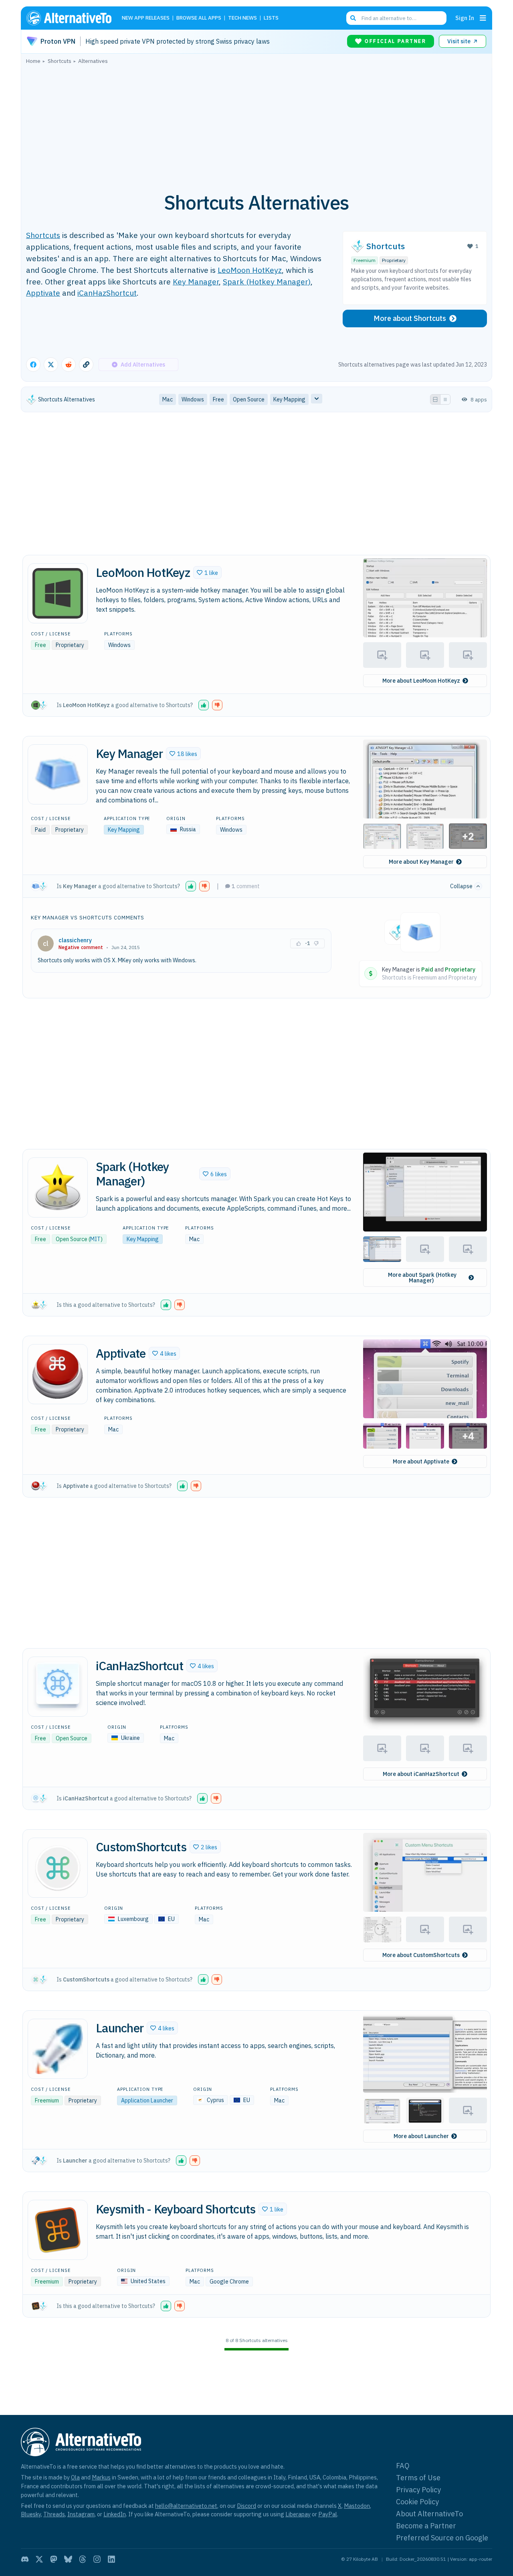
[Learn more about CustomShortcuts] (58, 1868)
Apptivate (43, 293)
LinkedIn (115, 2514)
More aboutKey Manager (421, 862)
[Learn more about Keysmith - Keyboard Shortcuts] (58, 2230)
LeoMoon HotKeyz (250, 270)
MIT (95, 1239)
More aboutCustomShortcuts (421, 1955)
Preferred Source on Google (442, 2538)
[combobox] (396, 18)
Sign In (465, 18)
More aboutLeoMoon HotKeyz (421, 681)
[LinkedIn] (111, 2559)
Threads (54, 2514)
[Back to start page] (73, 18)
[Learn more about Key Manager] (58, 774)
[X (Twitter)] (39, 2559)
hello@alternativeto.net (186, 2506)
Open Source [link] (249, 399)
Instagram (81, 2514)
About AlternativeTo (429, 2514)
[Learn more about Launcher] (58, 2049)
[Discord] (25, 2559)
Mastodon (357, 2506)
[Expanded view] (435, 399)
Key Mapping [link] (289, 399)
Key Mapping (124, 830)
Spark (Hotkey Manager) (267, 281)
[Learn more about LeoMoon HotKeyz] (58, 593)
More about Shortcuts (410, 318)
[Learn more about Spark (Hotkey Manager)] (58, 1187)
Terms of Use (418, 2478)
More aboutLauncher (421, 2136)
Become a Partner (426, 2526)
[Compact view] (445, 399)
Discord (246, 2506)
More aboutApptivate (421, 1461)
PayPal (328, 2514)
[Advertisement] (256, 124)
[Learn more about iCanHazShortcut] (58, 1687)
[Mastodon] (54, 2559)
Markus (101, 2477)
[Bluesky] (68, 2559)
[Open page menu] (483, 18)
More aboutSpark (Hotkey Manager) (422, 1278)
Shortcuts (43, 235)
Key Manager (196, 281)
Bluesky (31, 2514)
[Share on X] (51, 365)
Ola (75, 2477)
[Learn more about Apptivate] (58, 1374)
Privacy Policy (418, 2490)
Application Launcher (147, 2100)
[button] (207, 572)
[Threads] (83, 2559)
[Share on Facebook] (33, 365)
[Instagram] (97, 2559)
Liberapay (298, 2514)
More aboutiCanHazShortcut (421, 1774)
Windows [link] (193, 399)
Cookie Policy (417, 2502)
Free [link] (218, 399)
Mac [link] (168, 399)
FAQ (403, 2466)
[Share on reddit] (69, 365)
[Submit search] (353, 18)
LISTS (271, 18)
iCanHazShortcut (107, 293)
